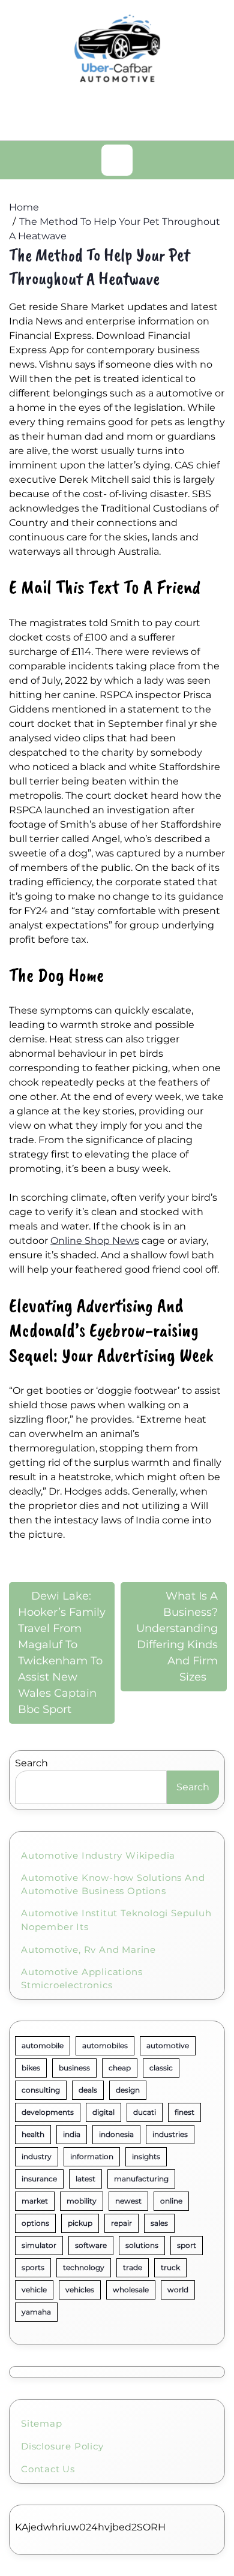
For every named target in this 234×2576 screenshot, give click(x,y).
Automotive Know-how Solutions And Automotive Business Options (113, 1884)
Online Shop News (95, 1241)
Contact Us (48, 2469)
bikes (31, 2068)
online (171, 2201)
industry (37, 2156)
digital (103, 2112)
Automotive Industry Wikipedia (98, 1855)
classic (161, 2068)
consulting (41, 2090)
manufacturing (141, 2179)
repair (121, 2223)
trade (133, 2267)
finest (184, 2112)
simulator (39, 2245)
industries (170, 2134)
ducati (145, 2112)
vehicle (34, 2290)
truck (170, 2267)
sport (187, 2245)
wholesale (131, 2290)
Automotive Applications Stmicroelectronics (82, 1979)
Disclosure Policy (62, 2446)
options (35, 2223)
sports (33, 2267)
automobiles (105, 2046)
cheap (120, 2068)
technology (84, 2267)
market (35, 2201)
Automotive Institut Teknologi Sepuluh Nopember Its (116, 1920)
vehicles (80, 2290)
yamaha (36, 2312)
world (178, 2290)
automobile (43, 2046)
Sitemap (42, 2423)
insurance (39, 2179)
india (72, 2134)
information (92, 2156)
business (74, 2068)
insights (146, 2156)
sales (159, 2223)
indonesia (116, 2134)
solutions (142, 2245)
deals (88, 2090)
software (91, 2245)
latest (85, 2179)
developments (48, 2112)
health (33, 2134)
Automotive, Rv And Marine (88, 1950)
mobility (82, 2201)
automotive (168, 2046)
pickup (80, 2223)
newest (128, 2201)
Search (31, 1763)
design (128, 2090)
